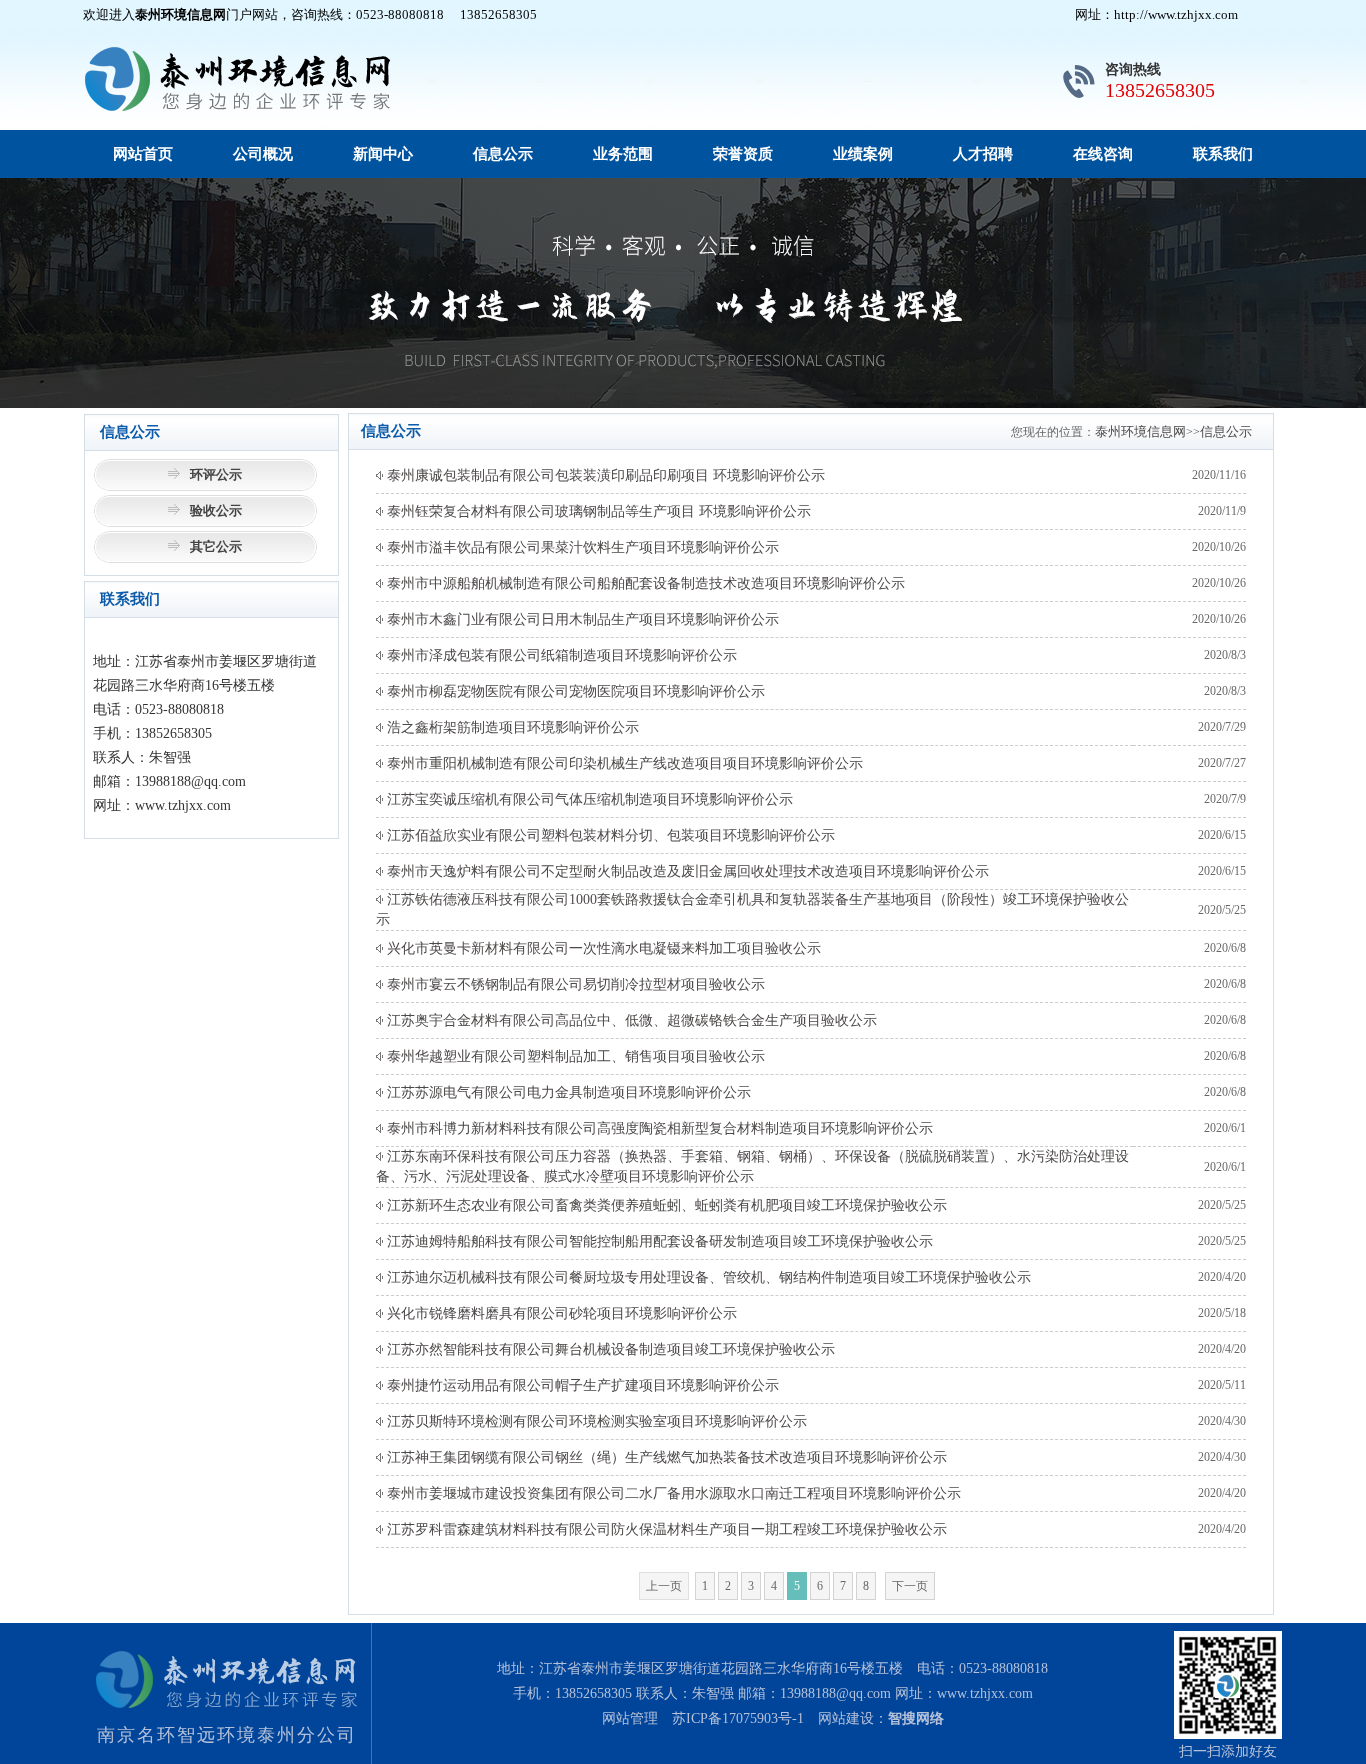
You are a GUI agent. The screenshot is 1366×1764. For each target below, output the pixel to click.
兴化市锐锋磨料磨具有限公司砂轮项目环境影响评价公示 (560, 1313)
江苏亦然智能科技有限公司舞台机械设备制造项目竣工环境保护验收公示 (609, 1349)
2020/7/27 (1222, 763)
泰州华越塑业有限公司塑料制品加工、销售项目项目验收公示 (574, 1056)
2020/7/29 (1222, 727)
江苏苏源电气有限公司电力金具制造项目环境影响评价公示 (567, 1092)
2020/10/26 (1219, 547)
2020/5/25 (1222, 910)
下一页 (910, 1586)
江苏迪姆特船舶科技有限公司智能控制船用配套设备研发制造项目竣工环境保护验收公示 (658, 1241)
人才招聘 (983, 154)
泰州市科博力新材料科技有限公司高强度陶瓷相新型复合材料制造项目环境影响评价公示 (658, 1128)
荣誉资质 (743, 154)
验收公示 (216, 510)
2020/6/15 (1222, 835)
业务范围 (623, 154)
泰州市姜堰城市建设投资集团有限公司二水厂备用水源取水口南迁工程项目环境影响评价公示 (672, 1493)
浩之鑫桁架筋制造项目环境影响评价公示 (511, 727)
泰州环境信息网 (1140, 431)
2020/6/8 (1225, 948)
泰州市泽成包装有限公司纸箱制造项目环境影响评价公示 (560, 655)
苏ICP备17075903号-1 (738, 1718)
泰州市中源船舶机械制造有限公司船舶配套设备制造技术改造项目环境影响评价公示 (644, 583)
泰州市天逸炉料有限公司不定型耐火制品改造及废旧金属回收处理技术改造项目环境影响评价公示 (686, 871)
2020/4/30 (1222, 1421)
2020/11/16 (1219, 475)
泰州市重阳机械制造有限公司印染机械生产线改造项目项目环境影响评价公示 (623, 763)
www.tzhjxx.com (985, 1693)
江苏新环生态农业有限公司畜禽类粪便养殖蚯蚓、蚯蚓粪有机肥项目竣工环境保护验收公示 (665, 1205)
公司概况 (263, 154)
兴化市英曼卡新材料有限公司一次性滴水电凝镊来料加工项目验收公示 (602, 948)
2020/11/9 (1222, 511)
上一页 (664, 1586)
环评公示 (216, 474)
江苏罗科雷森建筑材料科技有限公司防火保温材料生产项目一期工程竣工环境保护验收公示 (665, 1529)
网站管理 (630, 1718)
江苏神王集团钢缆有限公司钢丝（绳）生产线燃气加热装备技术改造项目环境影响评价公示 (665, 1457)
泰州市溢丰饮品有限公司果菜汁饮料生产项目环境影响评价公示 (581, 547)
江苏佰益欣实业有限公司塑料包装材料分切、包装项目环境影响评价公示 (609, 835)
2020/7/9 (1225, 799)
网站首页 (143, 154)
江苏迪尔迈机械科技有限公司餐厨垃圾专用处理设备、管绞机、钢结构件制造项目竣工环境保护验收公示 (707, 1277)
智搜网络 (916, 1718)
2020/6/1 (1225, 1128)
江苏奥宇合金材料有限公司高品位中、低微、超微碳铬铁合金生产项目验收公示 (630, 1020)
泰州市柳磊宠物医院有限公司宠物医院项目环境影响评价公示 (574, 691)
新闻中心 (383, 154)
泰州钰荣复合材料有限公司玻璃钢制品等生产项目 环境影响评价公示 (597, 511)
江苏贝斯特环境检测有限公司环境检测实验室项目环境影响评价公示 (595, 1421)
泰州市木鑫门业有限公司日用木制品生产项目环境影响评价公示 (581, 619)
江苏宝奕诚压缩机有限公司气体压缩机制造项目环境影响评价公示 (588, 799)
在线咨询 (1103, 154)
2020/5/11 (1222, 1385)
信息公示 (503, 154)
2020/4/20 (1222, 1277)
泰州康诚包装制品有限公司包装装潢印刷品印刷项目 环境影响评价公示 (604, 475)
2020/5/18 (1222, 1313)
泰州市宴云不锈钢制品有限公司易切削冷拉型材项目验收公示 (574, 984)
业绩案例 (863, 154)
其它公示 (216, 546)
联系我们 (1223, 154)
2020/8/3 (1225, 655)
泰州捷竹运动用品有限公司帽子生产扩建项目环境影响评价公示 (581, 1385)
